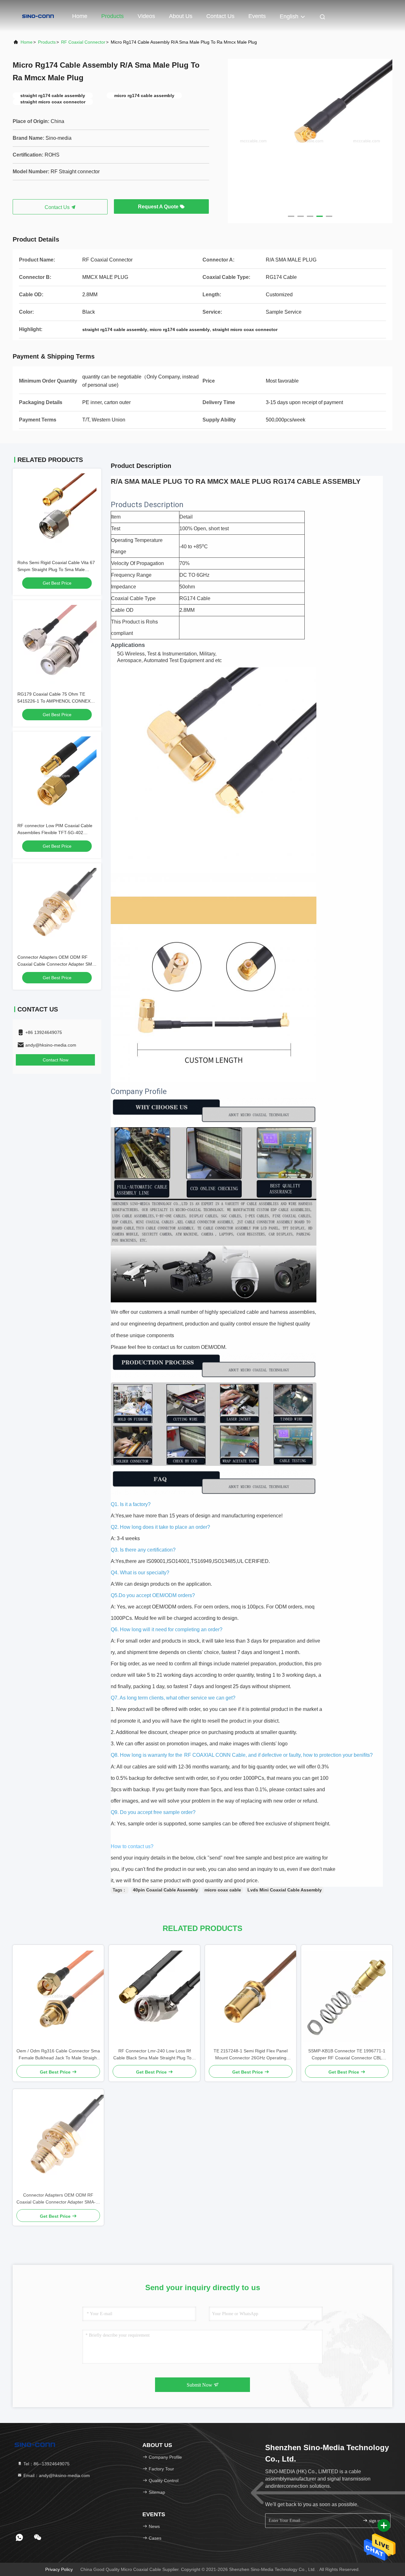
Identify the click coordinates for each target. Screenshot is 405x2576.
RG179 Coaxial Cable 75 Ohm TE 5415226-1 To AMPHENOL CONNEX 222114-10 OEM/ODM (54, 701)
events (257, 16)
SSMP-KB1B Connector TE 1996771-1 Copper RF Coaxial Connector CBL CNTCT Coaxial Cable (347, 2055)
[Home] (38, 16)
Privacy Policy (59, 2569)
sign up (375, 2521)
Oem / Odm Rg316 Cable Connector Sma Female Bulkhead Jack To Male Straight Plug (58, 2055)
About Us (181, 16)
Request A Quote (159, 207)
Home (80, 16)
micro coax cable (223, 1890)
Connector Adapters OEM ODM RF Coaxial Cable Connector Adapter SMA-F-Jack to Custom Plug (57, 964)
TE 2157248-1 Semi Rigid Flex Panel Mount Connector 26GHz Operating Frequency (251, 2055)
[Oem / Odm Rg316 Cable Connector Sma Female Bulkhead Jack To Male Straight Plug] (58, 1996)
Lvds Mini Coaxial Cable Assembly (285, 1890)
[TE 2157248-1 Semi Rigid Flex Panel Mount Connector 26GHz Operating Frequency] (251, 1996)
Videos (146, 16)
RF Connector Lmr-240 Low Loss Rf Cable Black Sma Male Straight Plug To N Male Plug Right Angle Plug (155, 2055)
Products (112, 16)
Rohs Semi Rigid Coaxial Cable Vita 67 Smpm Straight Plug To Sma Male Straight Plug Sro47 (56, 569)
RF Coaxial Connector (83, 42)
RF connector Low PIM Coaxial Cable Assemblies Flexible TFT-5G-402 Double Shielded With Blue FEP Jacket (56, 833)
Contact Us (220, 16)
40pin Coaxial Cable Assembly (165, 1890)
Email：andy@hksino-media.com (56, 2475)
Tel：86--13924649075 (46, 2464)
